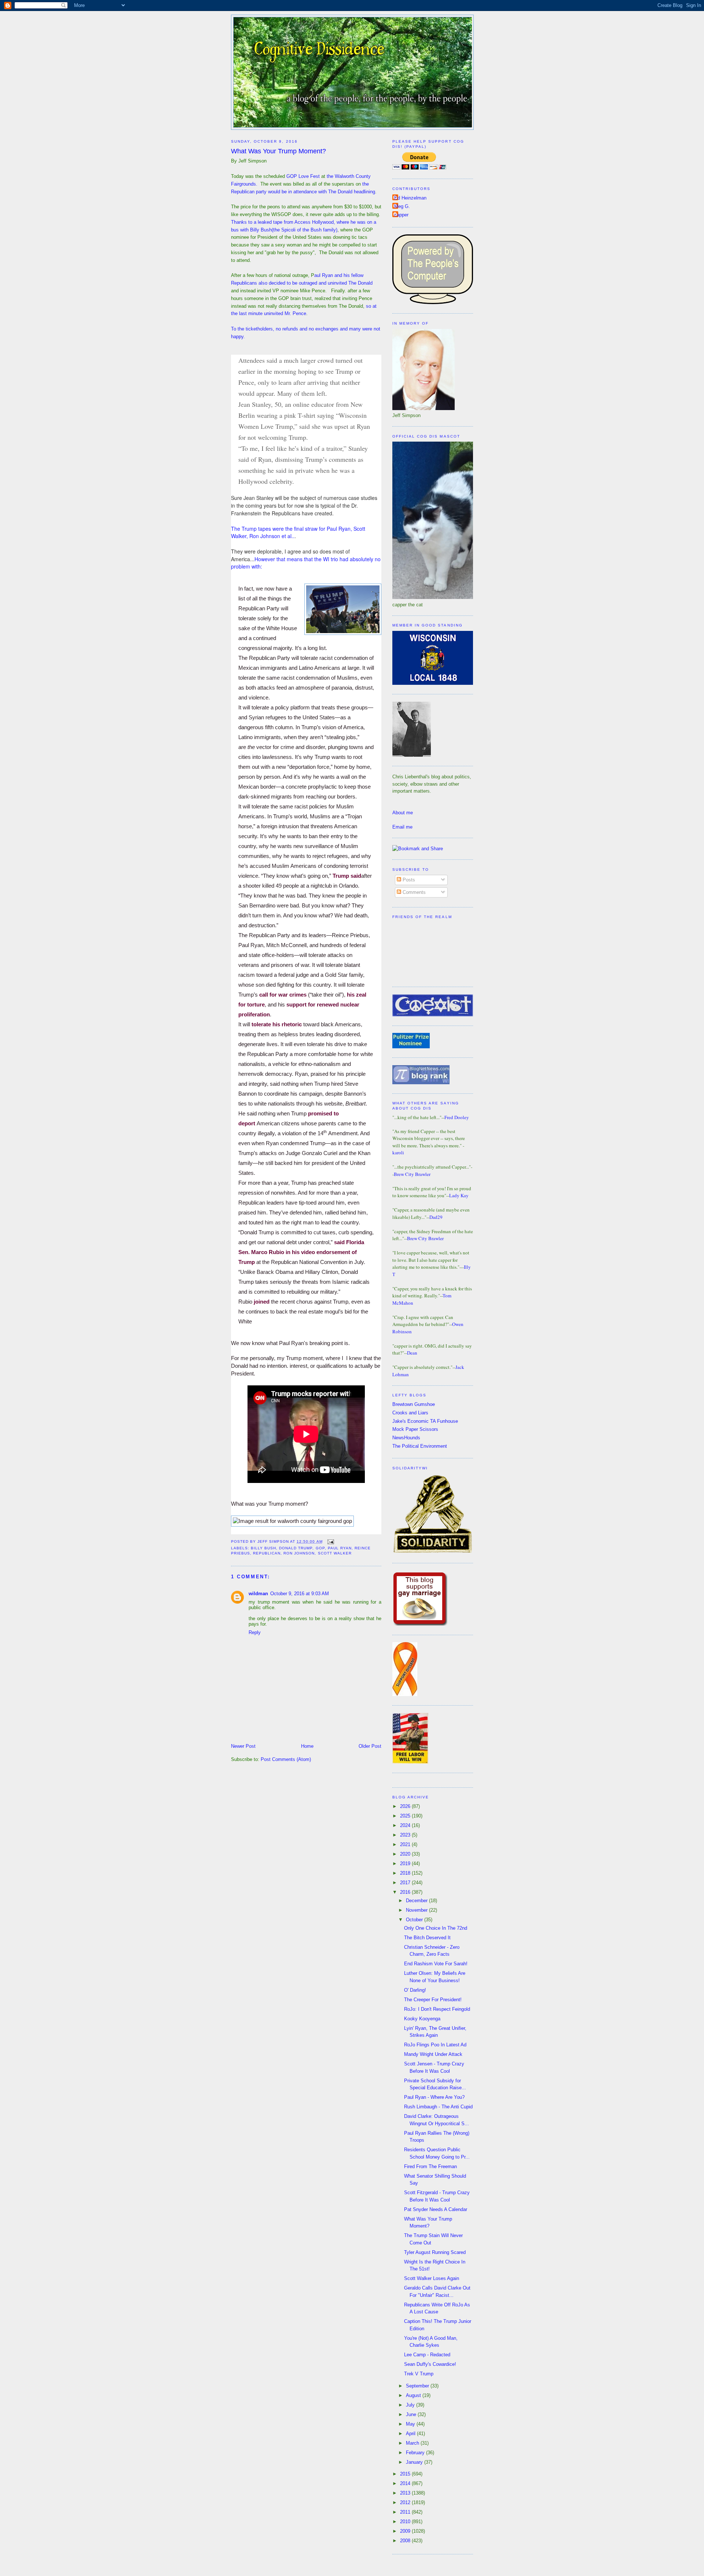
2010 (406, 2522)
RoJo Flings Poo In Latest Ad (435, 2045)
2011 (406, 2512)
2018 (406, 1873)
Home (307, 1746)
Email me (402, 827)
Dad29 (436, 1217)
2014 (406, 2483)
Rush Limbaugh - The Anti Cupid (438, 2107)
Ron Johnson (299, 1553)
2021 (406, 1844)
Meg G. (402, 206)
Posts (408, 880)
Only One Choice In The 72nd (436, 1928)
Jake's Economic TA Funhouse (425, 1421)
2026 (406, 1806)
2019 (406, 1864)
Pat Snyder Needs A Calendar (436, 2209)
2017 (406, 1883)
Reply (255, 1632)
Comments (413, 892)
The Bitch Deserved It (427, 1938)
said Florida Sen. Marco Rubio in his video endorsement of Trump (301, 1252)
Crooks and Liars (410, 1413)
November (417, 1910)
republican (267, 1553)
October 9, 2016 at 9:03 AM (300, 1594)
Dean (412, 1353)
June (412, 2414)
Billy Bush (263, 1548)
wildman (258, 1594)
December (417, 1901)
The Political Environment (420, 1446)
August (414, 2395)
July (411, 2405)
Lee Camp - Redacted (427, 2355)
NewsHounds (406, 1438)
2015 (406, 2474)
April (411, 2434)
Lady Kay (459, 1195)
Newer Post (243, 1746)
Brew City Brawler (412, 1174)
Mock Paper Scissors (415, 1429)
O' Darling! (415, 1990)
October (415, 1920)
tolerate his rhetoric (277, 1024)
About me (403, 813)
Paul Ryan (340, 1548)
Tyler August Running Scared (435, 2252)
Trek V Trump (419, 2374)
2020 (406, 1854)
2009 (406, 2531)
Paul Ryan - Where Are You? (434, 2097)
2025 (406, 1816)
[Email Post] (330, 1541)
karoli (398, 1152)
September (418, 2386)
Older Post (370, 1746)
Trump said (347, 876)
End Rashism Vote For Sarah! (436, 1964)
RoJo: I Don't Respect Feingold (437, 2009)
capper (401, 215)
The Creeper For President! (433, 2000)
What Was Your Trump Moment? (278, 151)
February (416, 2453)
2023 (406, 1835)
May (411, 2424)
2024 (406, 1825)
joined (262, 1302)
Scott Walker (335, 1553)
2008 (406, 2541)
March (413, 2443)
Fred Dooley (457, 1117)
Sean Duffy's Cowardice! (430, 2364)
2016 (406, 1892)
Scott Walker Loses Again (432, 2278)
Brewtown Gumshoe (414, 1404)
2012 (406, 2502)
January (415, 2462)
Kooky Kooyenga (422, 2019)
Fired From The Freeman (430, 2166)
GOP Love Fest (303, 176)
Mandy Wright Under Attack (433, 2054)
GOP (320, 1548)
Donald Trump (296, 1548)
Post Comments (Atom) (286, 1759)
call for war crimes (283, 995)
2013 (406, 2493)
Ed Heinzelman (410, 198)
